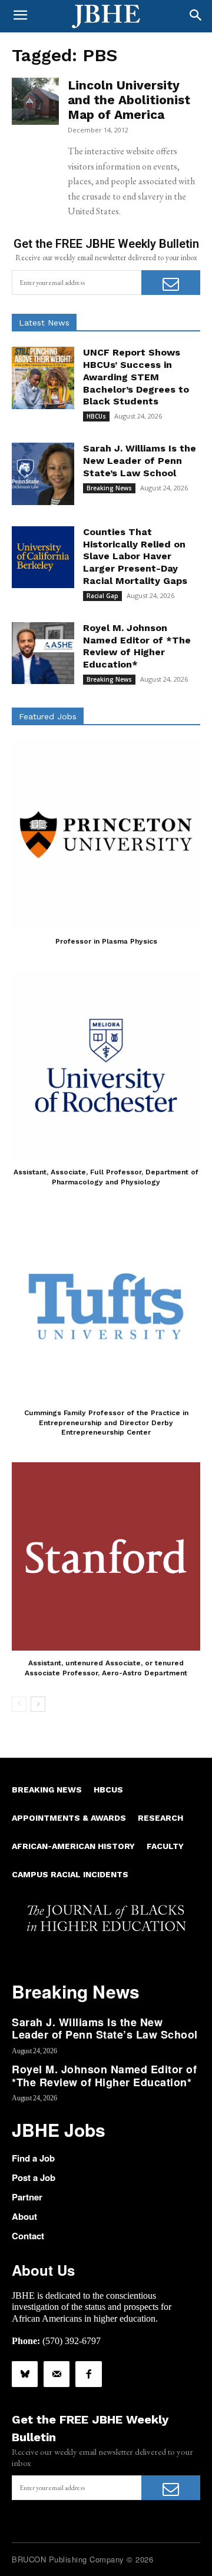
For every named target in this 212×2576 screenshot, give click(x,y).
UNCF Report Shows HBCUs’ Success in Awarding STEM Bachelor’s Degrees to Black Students (136, 377)
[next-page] (38, 1704)
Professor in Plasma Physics (106, 941)
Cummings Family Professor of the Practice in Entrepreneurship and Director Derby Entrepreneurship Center (106, 1423)
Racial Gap (102, 596)
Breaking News (109, 488)
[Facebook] (88, 2374)
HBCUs (96, 416)
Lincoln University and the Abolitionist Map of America (129, 100)
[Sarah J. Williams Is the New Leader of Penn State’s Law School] (43, 474)
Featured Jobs (48, 716)
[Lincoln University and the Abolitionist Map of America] (35, 101)
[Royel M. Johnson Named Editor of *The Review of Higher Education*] (43, 653)
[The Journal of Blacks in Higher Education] (106, 16)
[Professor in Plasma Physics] (106, 835)
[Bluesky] (25, 2374)
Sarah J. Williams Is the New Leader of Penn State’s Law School (140, 461)
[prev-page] (19, 1704)
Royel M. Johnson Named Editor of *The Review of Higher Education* (137, 646)
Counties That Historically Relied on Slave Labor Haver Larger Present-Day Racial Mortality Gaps (135, 556)
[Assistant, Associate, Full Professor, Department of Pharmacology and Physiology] (106, 1065)
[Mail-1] (57, 2374)
